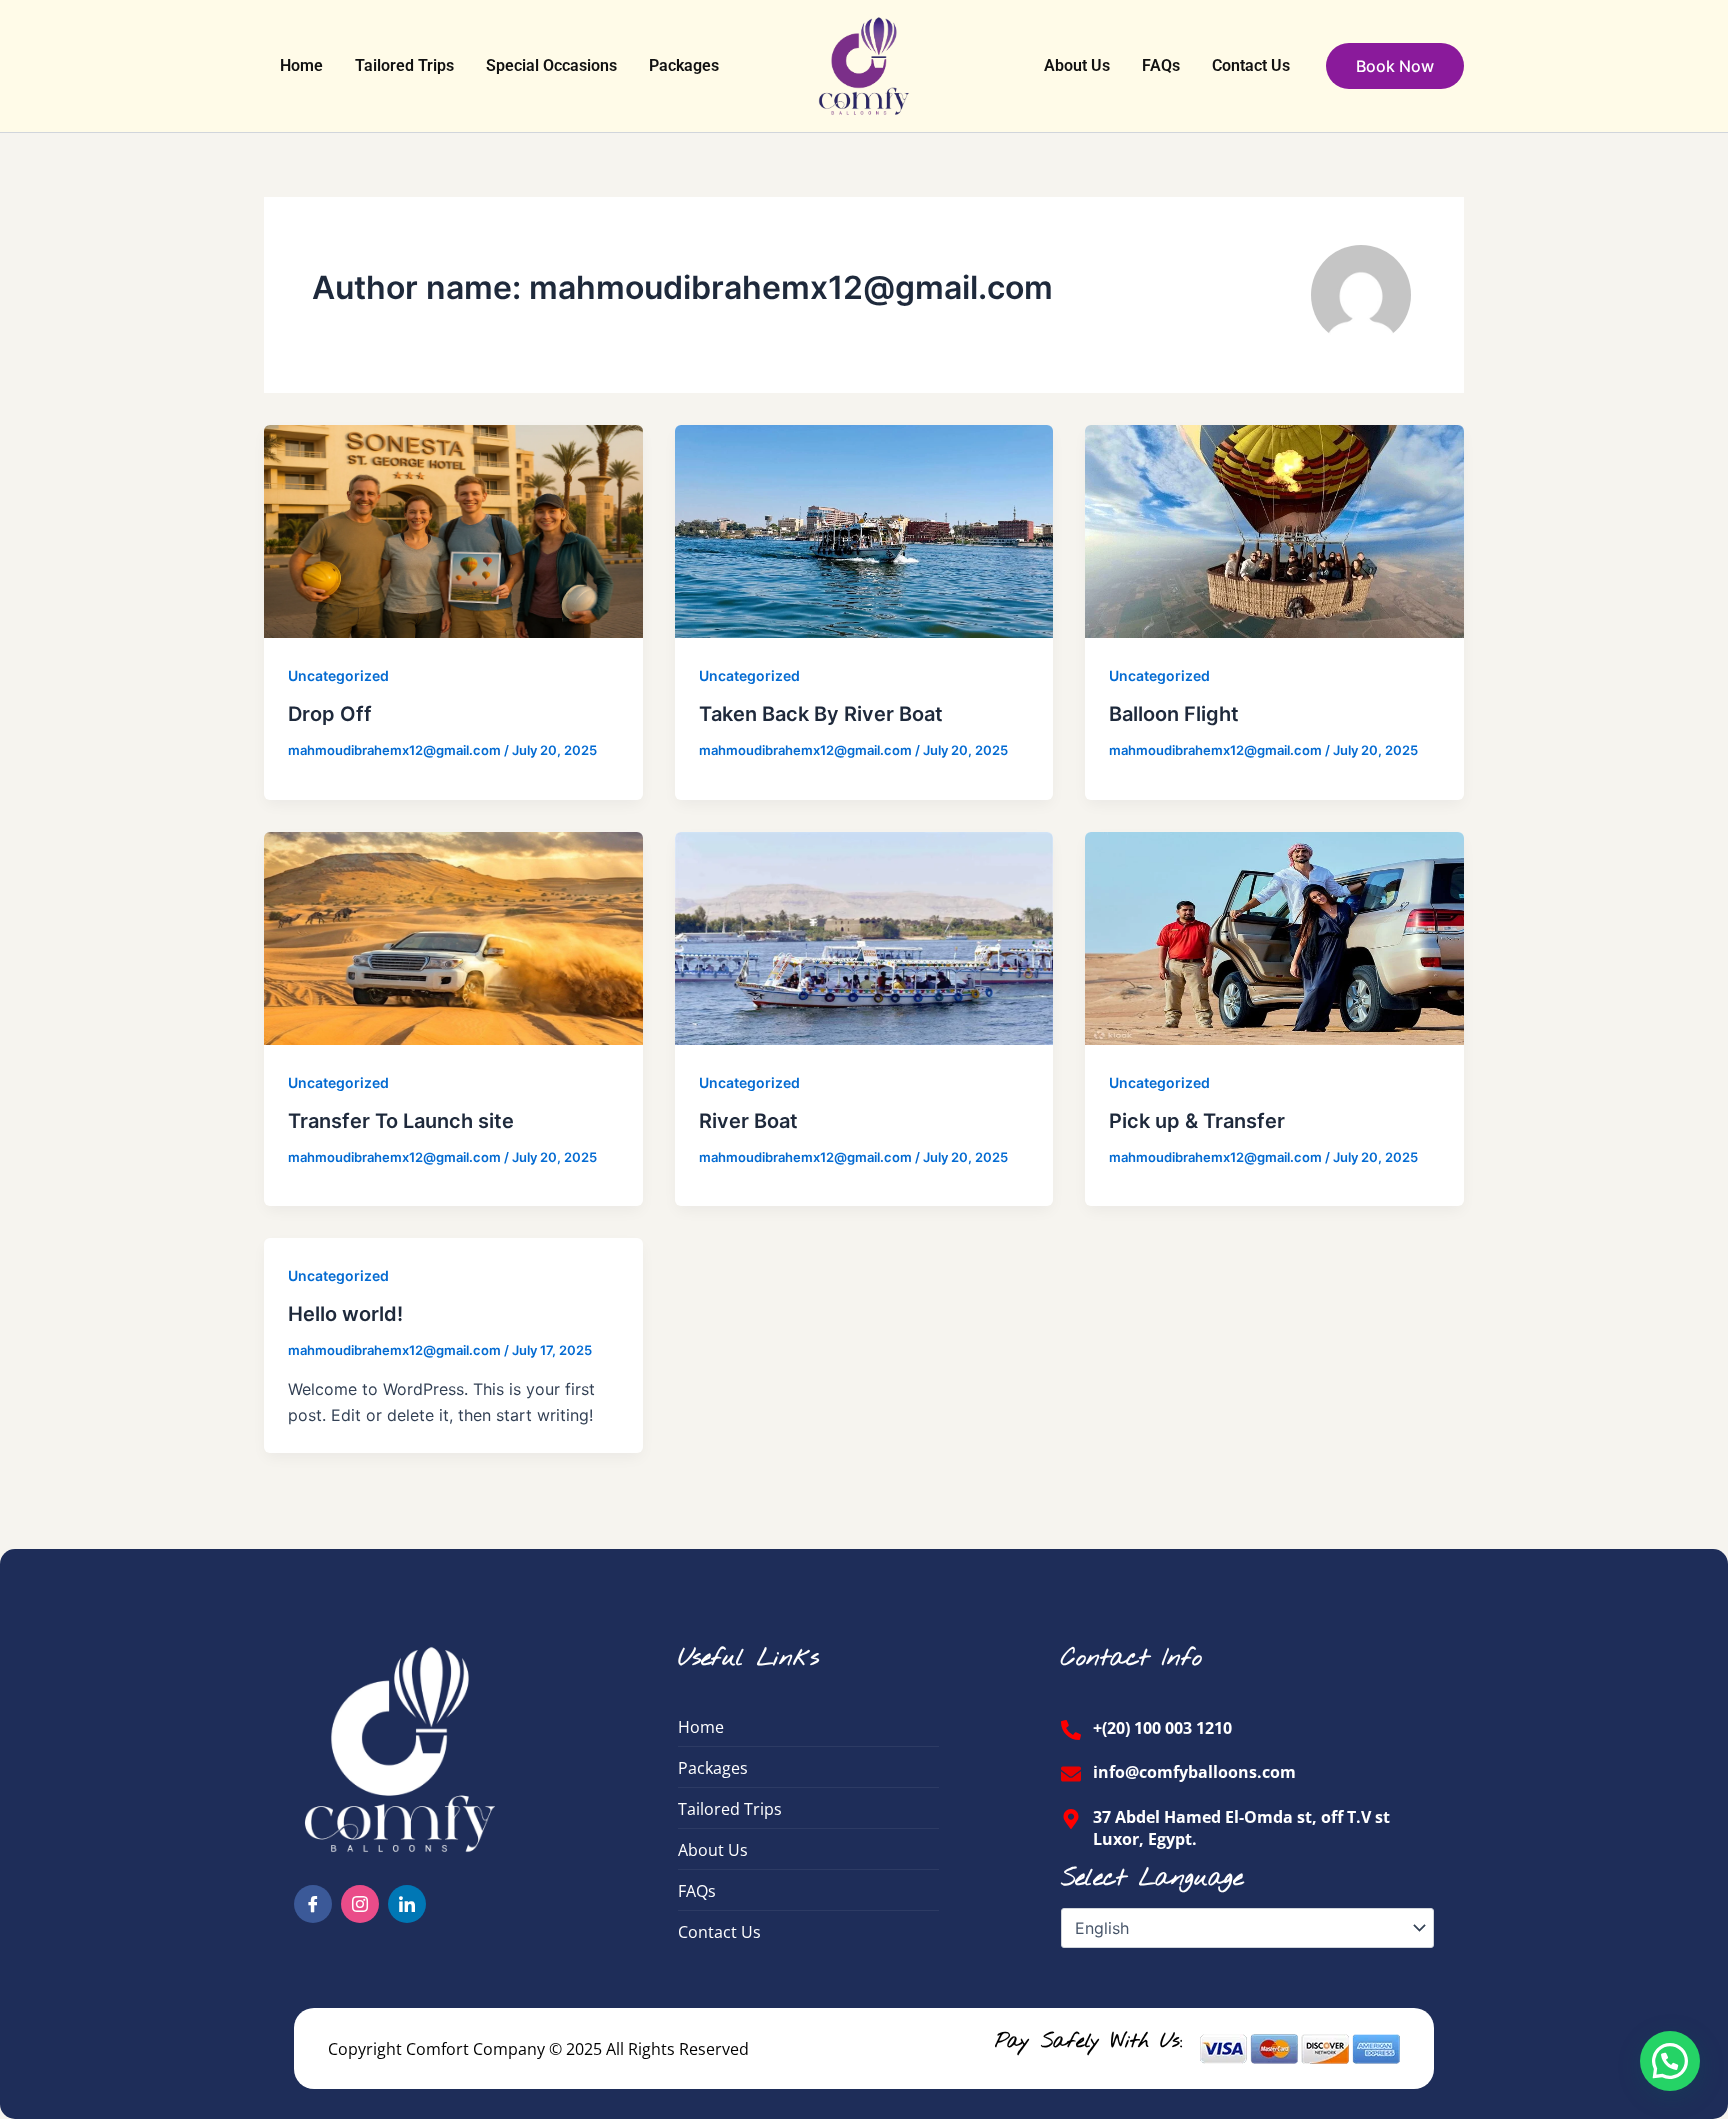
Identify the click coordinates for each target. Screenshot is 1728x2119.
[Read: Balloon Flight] (1274, 530)
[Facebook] (313, 1904)
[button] (1395, 66)
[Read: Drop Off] (453, 530)
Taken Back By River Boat (821, 714)
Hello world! (345, 1314)
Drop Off (330, 714)
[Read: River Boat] (864, 936)
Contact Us (1251, 65)
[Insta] (360, 1904)
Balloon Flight (1174, 714)
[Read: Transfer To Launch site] (453, 936)
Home (301, 65)
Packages (684, 65)
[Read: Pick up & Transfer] (1274, 936)
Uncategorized (338, 675)
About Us (1077, 65)
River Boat (748, 1121)
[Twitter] (407, 1904)
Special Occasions (551, 65)
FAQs (1161, 65)
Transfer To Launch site (401, 1121)
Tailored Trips (404, 65)
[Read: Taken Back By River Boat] (864, 530)
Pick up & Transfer (1197, 1121)
